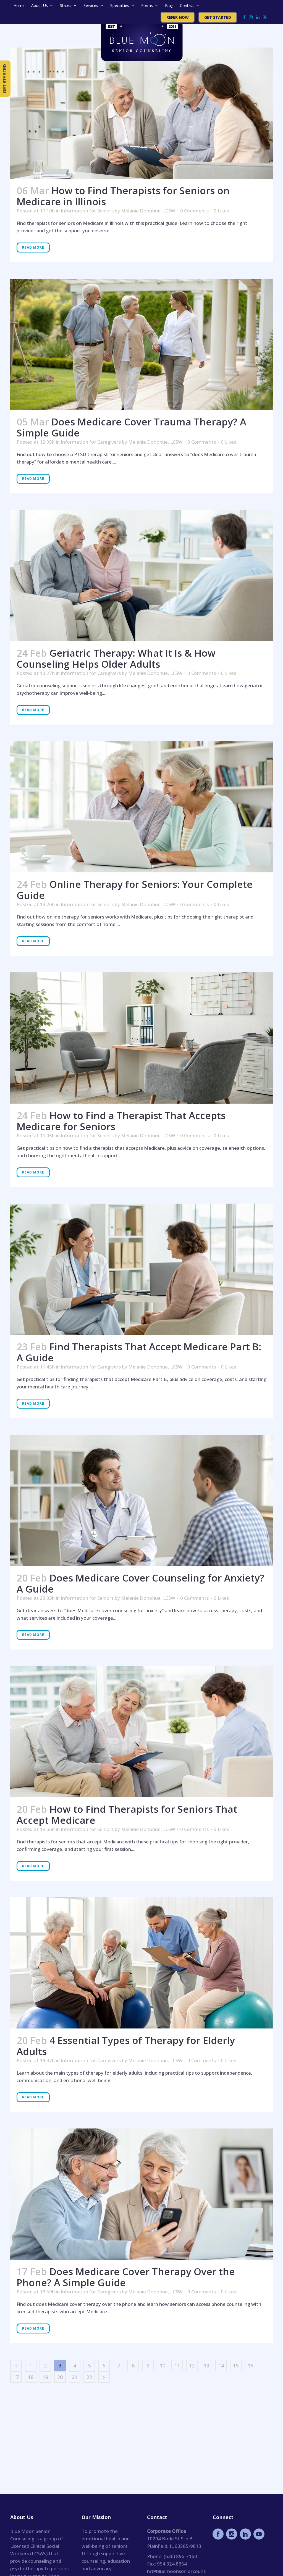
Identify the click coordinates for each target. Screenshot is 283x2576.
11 (177, 2366)
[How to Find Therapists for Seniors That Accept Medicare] (141, 1732)
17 (16, 2377)
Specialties (120, 5)
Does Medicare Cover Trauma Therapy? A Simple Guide (131, 427)
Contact (187, 5)
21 (75, 2377)
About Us (40, 5)
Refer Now (178, 17)
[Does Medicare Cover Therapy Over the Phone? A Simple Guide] (141, 2194)
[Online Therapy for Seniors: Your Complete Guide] (141, 807)
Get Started (218, 17)
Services (91, 5)
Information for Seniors (87, 211)
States (66, 5)
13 (206, 2366)
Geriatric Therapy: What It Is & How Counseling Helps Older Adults (116, 658)
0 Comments (194, 211)
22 (89, 2377)
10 (163, 2366)
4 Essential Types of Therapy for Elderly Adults (126, 2046)
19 (45, 2377)
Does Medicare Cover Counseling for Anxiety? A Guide (140, 1583)
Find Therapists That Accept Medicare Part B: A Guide (139, 1352)
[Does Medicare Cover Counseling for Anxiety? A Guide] (141, 1500)
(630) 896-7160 (180, 2556)
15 (236, 2366)
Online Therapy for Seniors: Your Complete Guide (135, 890)
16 (250, 2366)
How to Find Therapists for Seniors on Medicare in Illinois (123, 196)
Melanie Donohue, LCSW (148, 211)
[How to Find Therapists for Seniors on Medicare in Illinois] (141, 113)
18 (31, 2377)
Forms (147, 5)
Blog (169, 5)
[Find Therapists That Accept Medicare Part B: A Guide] (141, 1269)
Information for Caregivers (91, 442)
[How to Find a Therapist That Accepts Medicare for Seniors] (141, 1038)
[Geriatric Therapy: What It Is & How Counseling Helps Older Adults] (141, 576)
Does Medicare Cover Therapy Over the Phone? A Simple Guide (126, 2277)
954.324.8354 (172, 2564)
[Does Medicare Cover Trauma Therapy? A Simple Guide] (141, 344)
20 (60, 2377)
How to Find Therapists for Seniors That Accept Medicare (127, 1815)
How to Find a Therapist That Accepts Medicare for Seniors (121, 1121)
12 (192, 2366)
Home (19, 5)
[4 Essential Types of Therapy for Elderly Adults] (141, 1963)
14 (221, 2366)
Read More (33, 247)
